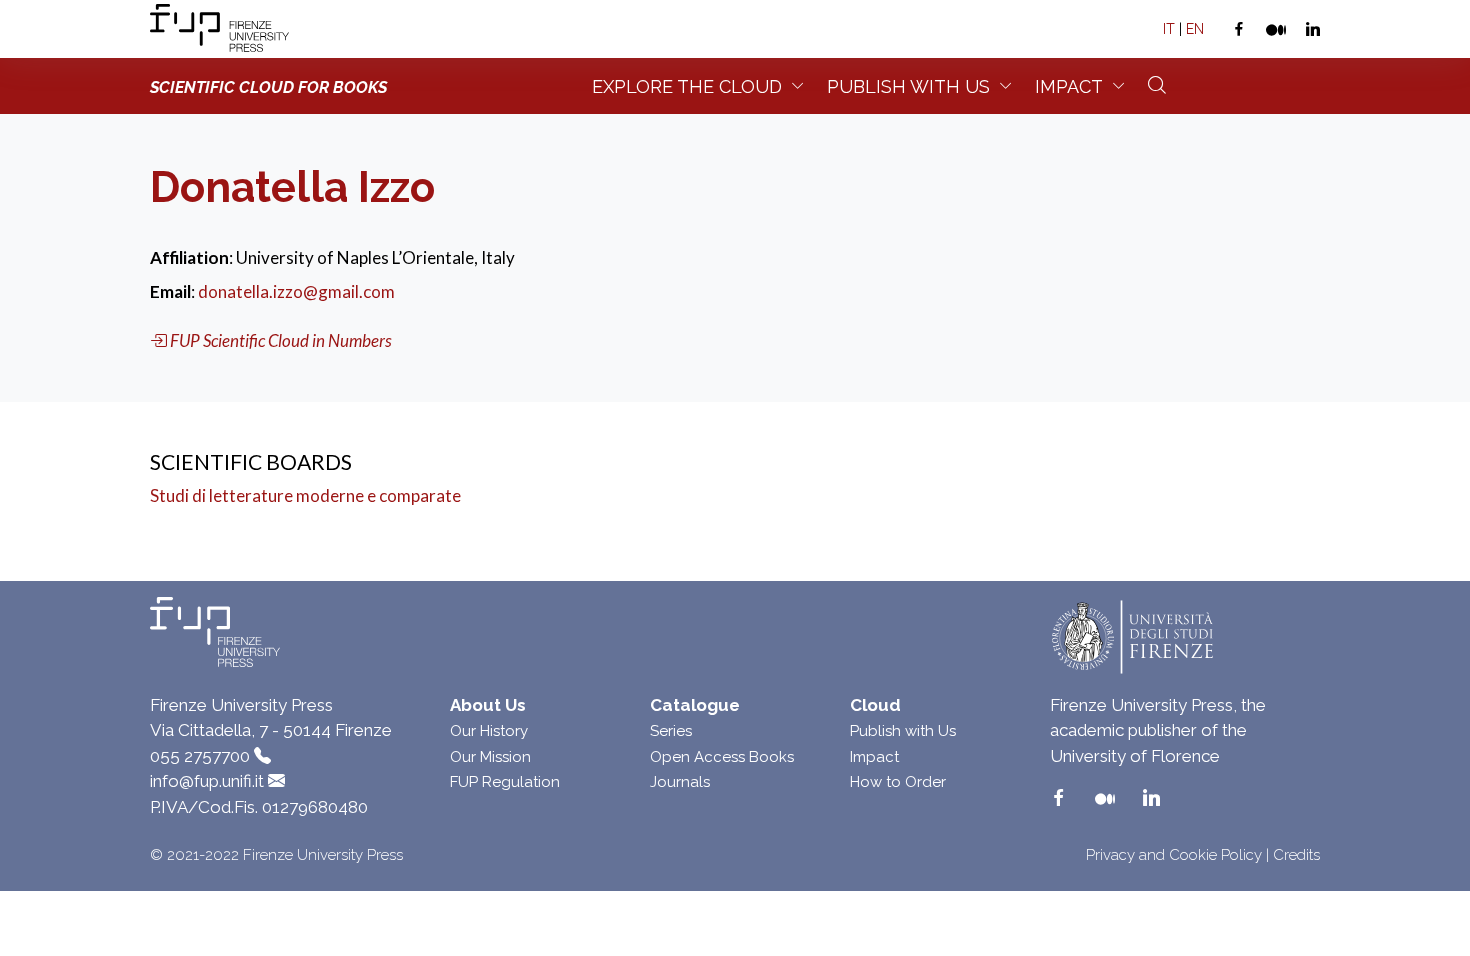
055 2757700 (200, 756)
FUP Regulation (505, 782)
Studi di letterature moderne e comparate (305, 495)
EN (1195, 29)
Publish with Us (903, 731)
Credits (1296, 855)
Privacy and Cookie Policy (1174, 855)
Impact (1069, 86)
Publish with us (908, 86)
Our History (489, 731)
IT (1169, 29)
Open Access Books (722, 757)
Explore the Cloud (687, 86)
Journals (680, 782)
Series (671, 731)
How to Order (898, 782)
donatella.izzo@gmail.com (296, 291)
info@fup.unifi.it (207, 781)
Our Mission (490, 757)
